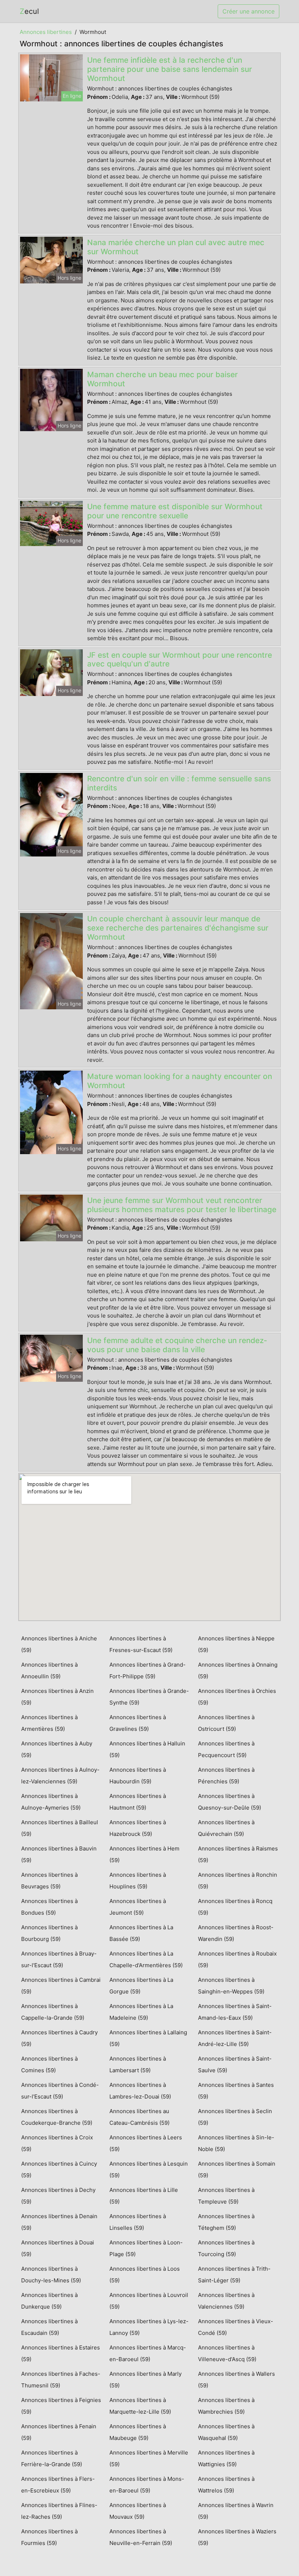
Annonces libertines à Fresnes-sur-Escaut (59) (141, 1644)
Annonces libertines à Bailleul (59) (60, 1828)
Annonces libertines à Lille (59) (144, 2196)
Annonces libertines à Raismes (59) (238, 1854)
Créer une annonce (248, 11)
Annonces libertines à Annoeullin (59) (49, 1670)
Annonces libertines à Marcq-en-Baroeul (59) (148, 2353)
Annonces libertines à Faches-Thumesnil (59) (61, 2380)
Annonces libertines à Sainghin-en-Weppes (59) (231, 1986)
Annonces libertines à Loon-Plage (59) (146, 2248)
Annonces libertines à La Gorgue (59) (141, 1986)
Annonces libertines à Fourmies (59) (49, 2537)
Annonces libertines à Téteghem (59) (226, 2222)
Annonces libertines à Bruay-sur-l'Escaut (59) (59, 1959)
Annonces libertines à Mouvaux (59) (138, 2511)
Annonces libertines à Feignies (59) (61, 2406)
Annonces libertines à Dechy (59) (58, 2196)
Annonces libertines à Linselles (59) (138, 2222)
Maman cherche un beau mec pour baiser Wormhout (162, 379)
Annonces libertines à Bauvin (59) (59, 1854)
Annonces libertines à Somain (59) (237, 2169)
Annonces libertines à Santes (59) (236, 2091)
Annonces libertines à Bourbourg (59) (49, 1933)
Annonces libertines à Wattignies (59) (226, 2458)
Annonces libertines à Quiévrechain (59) (226, 1828)
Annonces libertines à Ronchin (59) (238, 1881)
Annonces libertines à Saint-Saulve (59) (235, 2064)
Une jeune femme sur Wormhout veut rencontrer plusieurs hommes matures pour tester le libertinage (182, 1205)
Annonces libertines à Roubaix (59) (237, 1959)
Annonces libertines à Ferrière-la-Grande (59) (52, 2458)
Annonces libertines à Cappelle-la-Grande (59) (53, 2012)
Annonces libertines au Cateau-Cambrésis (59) (139, 2117)
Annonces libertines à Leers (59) (146, 2143)
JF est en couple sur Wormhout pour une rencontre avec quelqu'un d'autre (180, 660)
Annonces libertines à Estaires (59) (61, 2353)
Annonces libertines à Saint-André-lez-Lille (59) (235, 2038)
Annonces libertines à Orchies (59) (237, 1697)
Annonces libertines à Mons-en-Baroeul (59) (147, 2485)
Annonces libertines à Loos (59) (145, 2275)
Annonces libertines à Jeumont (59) (138, 1907)
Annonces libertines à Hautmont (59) (138, 1802)
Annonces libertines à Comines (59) (49, 2064)
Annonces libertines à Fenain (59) (59, 2432)
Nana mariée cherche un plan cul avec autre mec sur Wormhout (176, 247)
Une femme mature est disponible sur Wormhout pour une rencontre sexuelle (175, 511)
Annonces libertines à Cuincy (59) (59, 2169)
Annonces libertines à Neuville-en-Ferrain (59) (141, 2537)
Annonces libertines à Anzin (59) (57, 1697)
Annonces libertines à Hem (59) (144, 1854)
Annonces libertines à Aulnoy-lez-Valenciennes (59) (60, 1776)
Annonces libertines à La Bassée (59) (141, 1933)
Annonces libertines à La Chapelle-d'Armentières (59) (146, 1959)
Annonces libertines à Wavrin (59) (236, 2511)
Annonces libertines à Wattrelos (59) (226, 2485)
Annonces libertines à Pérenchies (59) (226, 1776)
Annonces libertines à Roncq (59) (235, 1907)
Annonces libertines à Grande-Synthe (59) (149, 1697)
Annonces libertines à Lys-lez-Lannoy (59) (149, 2327)
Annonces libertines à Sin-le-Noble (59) (236, 2143)
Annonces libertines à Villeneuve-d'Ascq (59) (227, 2353)
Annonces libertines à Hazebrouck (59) (138, 1828)
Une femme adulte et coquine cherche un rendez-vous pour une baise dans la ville (177, 1345)
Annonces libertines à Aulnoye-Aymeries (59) (51, 1802)
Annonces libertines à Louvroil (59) (149, 2301)
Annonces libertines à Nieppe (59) (236, 1644)
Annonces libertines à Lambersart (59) (138, 2064)
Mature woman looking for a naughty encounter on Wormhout (180, 1081)
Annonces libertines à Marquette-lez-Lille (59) (140, 2406)
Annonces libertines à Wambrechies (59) (226, 2406)
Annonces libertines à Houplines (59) (138, 1881)
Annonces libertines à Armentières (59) (49, 1723)
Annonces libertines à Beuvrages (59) (49, 1881)
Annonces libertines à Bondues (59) (49, 1907)
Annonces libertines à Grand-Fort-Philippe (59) (147, 1670)
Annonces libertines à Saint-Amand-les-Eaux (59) (235, 2012)
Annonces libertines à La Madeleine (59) (141, 2012)
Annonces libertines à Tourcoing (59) (226, 2248)
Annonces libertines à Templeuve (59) (226, 2196)
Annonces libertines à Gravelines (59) (138, 1723)
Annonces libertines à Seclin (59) (235, 2117)
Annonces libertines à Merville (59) (149, 2458)
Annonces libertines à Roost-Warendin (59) (236, 1933)
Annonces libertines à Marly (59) (145, 2380)
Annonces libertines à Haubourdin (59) (138, 1776)
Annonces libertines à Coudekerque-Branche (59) (57, 2117)
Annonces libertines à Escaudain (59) (49, 2327)
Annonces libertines (46, 32)
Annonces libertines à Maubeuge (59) (138, 2432)
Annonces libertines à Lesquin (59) (149, 2169)
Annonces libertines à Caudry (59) (59, 2038)
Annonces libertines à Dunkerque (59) (49, 2301)
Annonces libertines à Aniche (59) (59, 1644)
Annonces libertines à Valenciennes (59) (226, 2301)
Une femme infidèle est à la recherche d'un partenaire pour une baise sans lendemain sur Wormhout (170, 69)
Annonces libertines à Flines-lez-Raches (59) (59, 2511)
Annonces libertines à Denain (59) (59, 2222)
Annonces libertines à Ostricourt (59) (226, 1723)
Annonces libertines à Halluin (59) (147, 1749)
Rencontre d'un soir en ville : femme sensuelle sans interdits (179, 783)
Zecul (29, 11)
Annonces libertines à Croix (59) (57, 2143)
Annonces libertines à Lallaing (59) (148, 2038)
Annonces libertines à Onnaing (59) (238, 1670)
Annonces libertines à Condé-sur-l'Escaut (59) (60, 2091)
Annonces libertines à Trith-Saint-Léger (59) (234, 2275)
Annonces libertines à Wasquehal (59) (226, 2432)
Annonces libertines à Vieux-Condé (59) (236, 2327)
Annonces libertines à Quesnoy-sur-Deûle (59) (230, 1802)
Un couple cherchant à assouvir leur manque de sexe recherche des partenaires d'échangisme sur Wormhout (178, 928)
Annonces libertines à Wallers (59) (236, 2380)
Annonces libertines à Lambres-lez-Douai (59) (140, 2091)
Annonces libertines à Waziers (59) (237, 2537)
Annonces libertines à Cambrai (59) (61, 1986)
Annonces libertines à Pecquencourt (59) (226, 1749)
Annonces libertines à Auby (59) (57, 1749)
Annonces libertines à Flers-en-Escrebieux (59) (58, 2485)
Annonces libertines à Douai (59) (58, 2248)
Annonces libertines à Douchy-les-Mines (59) (51, 2275)
